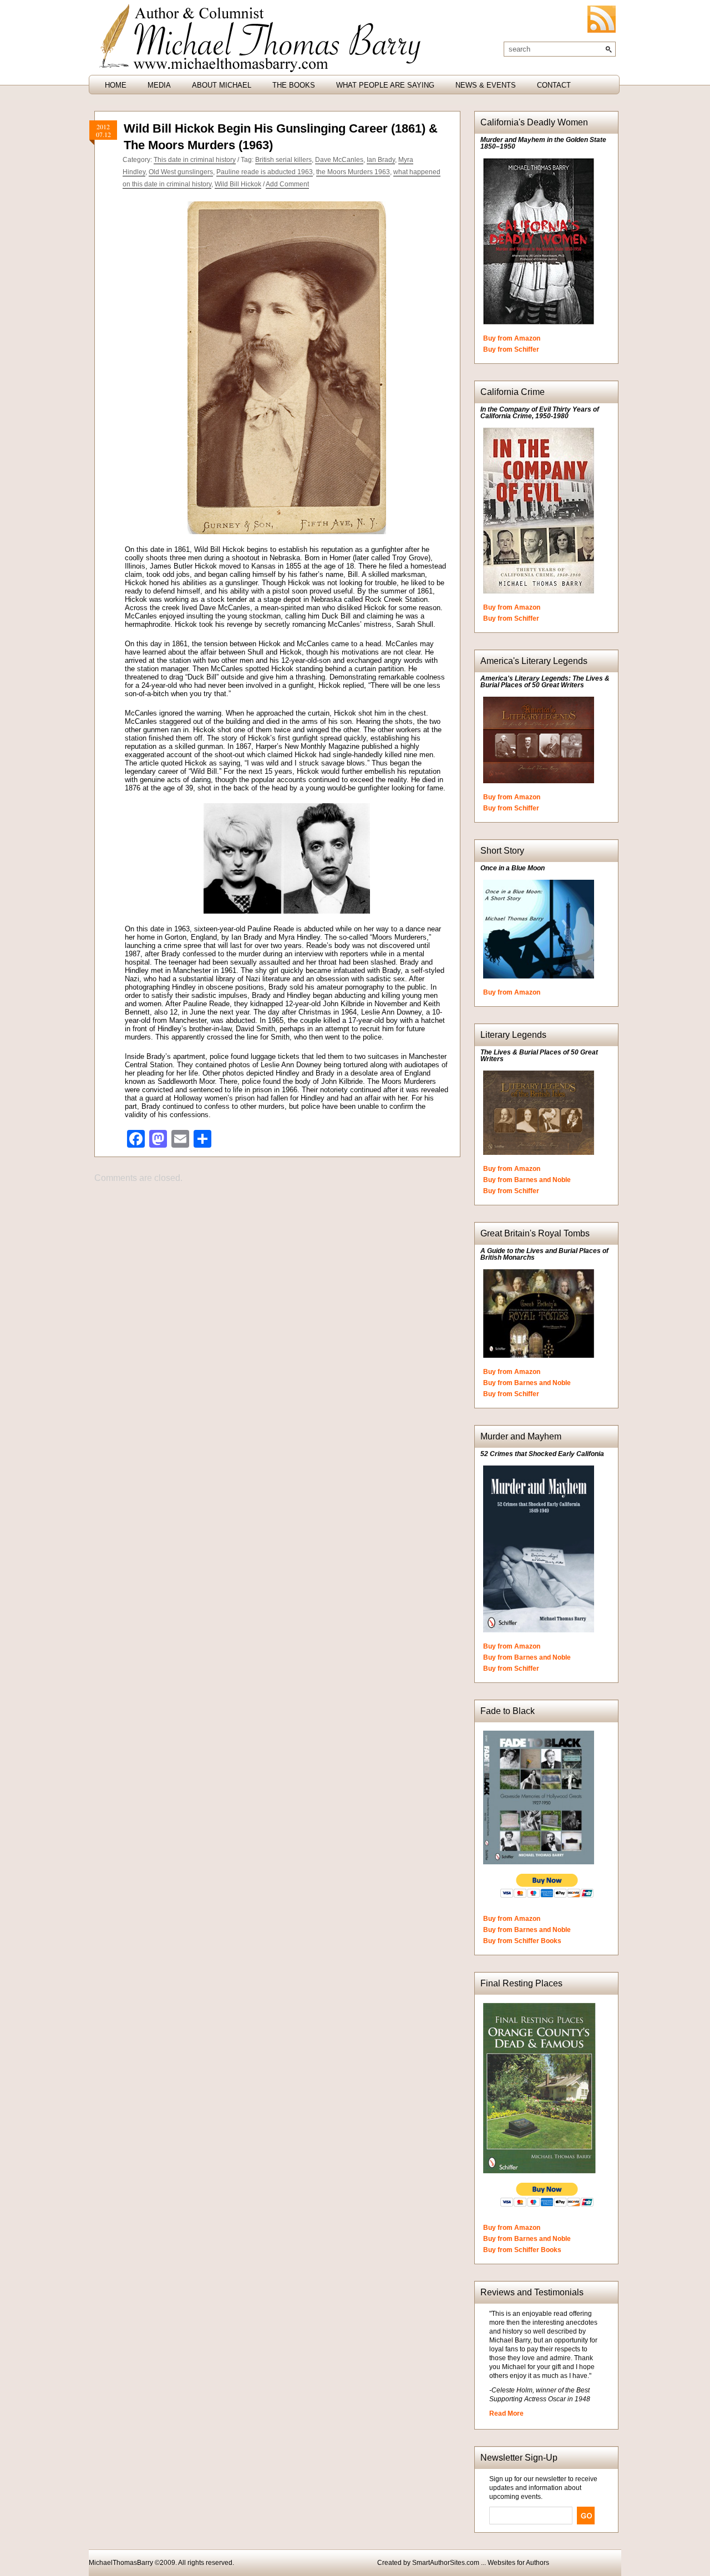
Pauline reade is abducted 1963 (265, 172)
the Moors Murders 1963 (353, 172)
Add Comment (287, 184)
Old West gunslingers (181, 172)
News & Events (486, 85)
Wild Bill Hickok (238, 184)
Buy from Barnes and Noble (527, 1180)
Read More (506, 2413)
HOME (116, 85)
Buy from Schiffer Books (522, 1941)
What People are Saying (385, 85)
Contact (554, 85)
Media (159, 85)
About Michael (222, 85)
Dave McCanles (339, 160)
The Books (294, 85)
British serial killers (283, 160)
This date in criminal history (195, 160)
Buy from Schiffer (511, 349)
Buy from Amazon (512, 338)
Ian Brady (381, 160)
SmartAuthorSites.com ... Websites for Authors (481, 2563)
